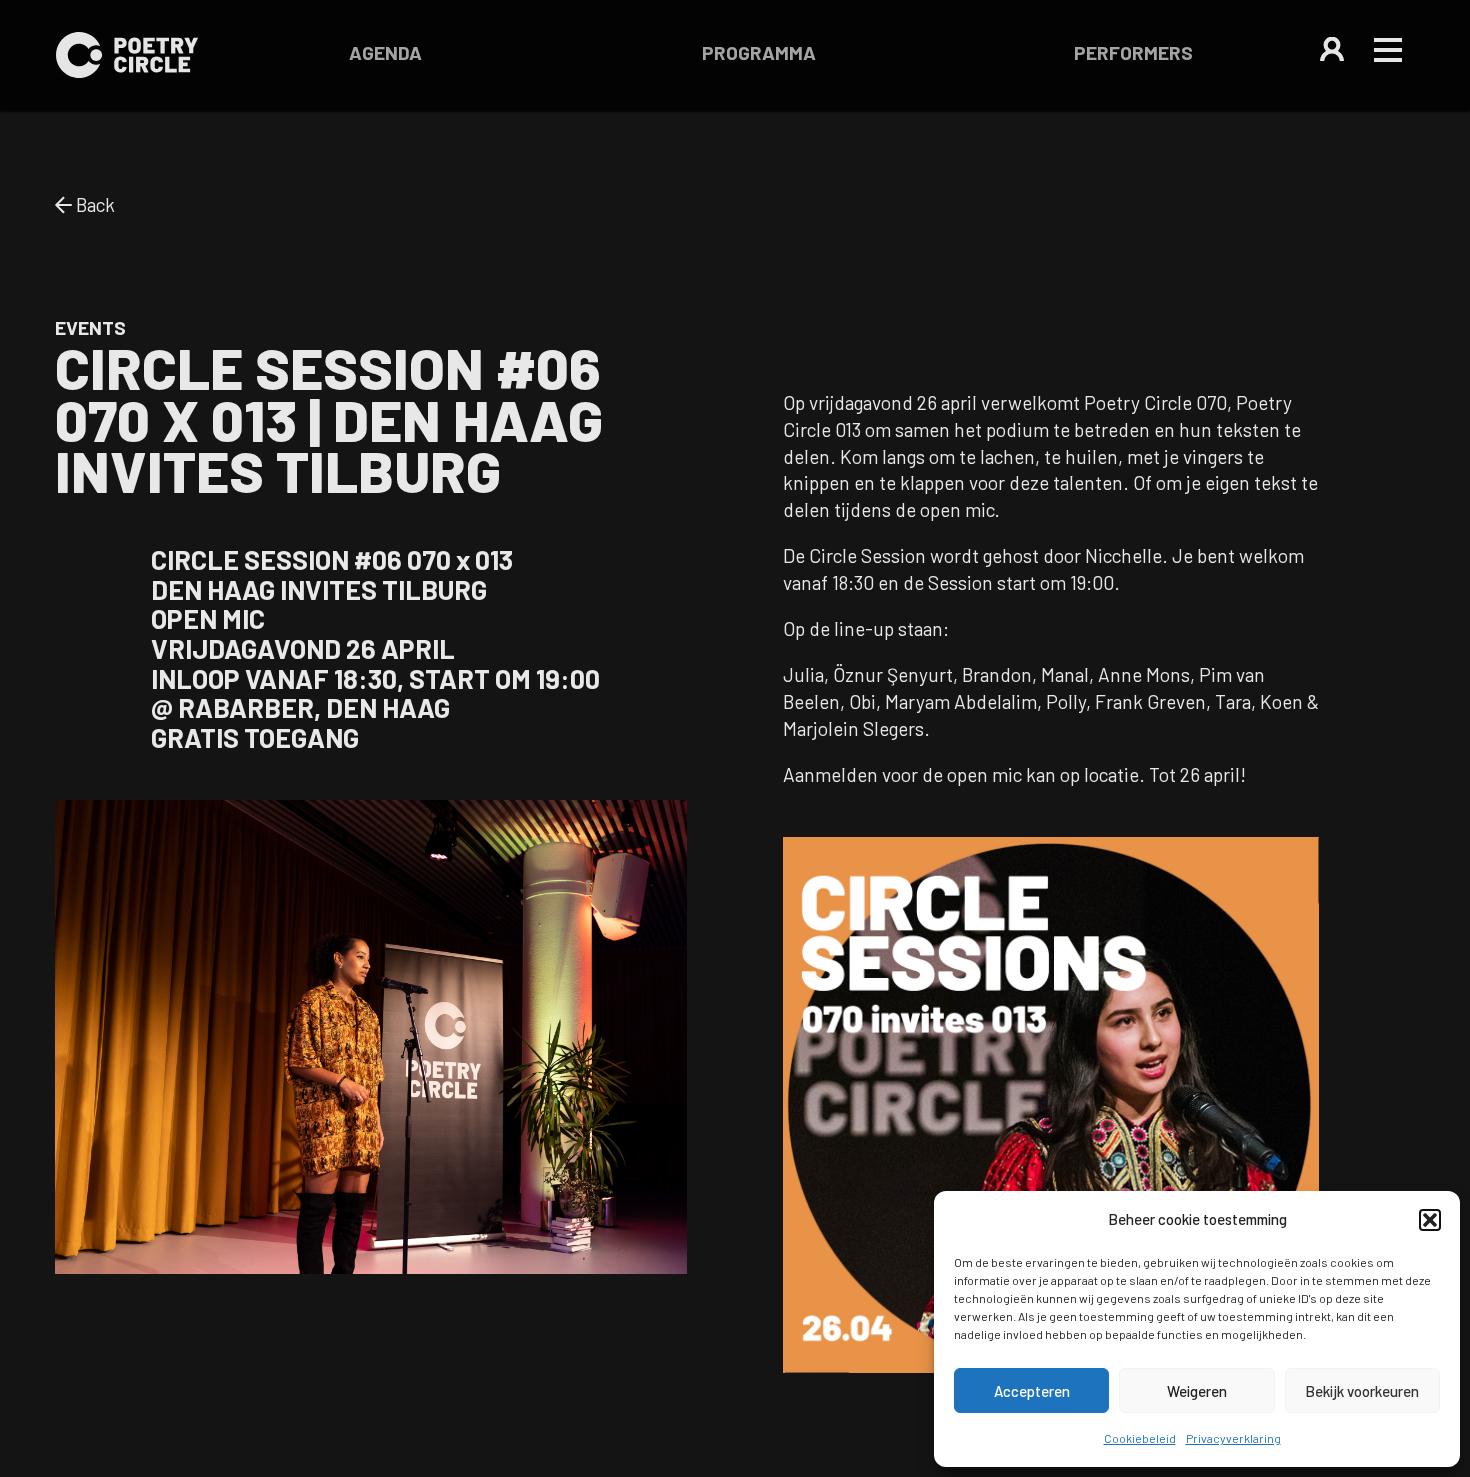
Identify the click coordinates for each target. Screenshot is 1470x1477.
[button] (1430, 1220)
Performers (1133, 52)
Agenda (385, 52)
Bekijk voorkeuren (1362, 1391)
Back (93, 204)
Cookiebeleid (1140, 1438)
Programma (759, 52)
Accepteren (1032, 1391)
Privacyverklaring (1233, 1438)
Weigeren (1197, 1391)
